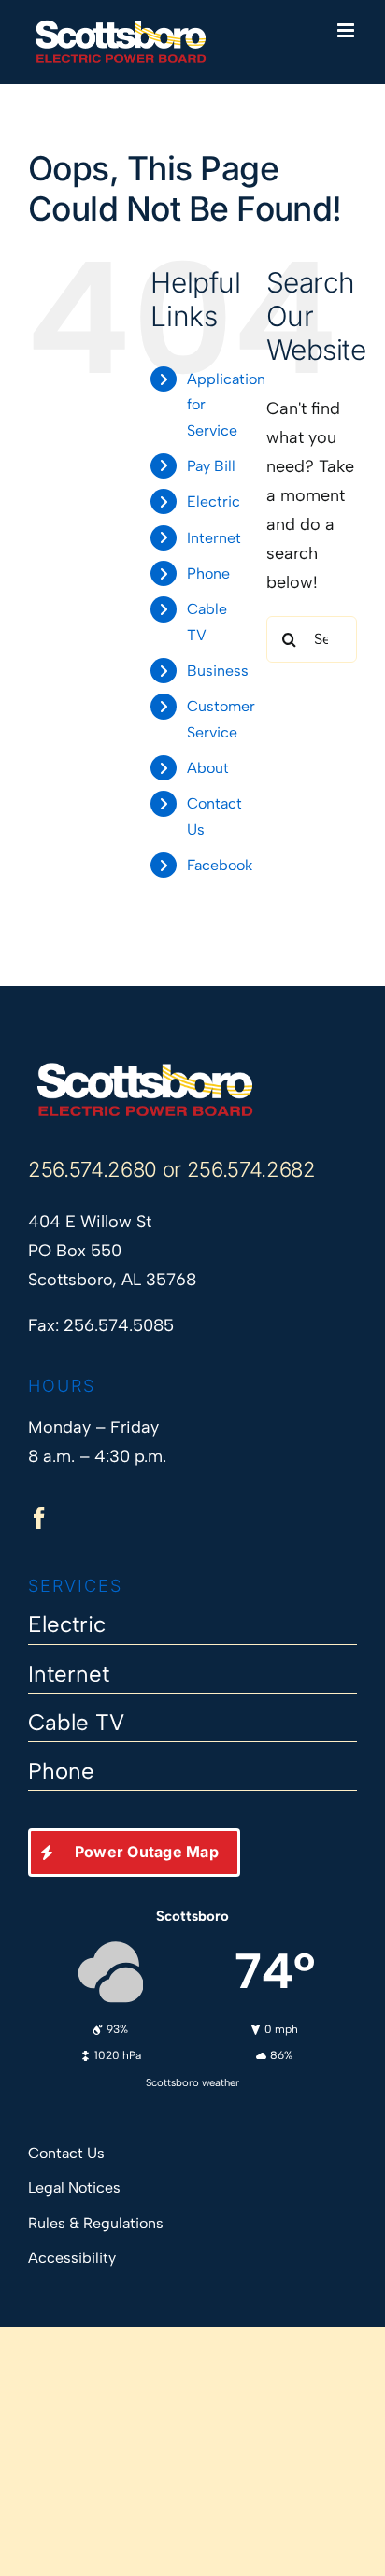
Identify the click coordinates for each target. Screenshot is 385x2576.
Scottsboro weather (192, 2082)
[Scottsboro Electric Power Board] (145, 1069)
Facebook (220, 865)
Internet (214, 538)
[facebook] (39, 1518)
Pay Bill (211, 466)
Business (218, 671)
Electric (214, 501)
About (208, 768)
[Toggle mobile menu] (347, 30)
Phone (208, 573)
